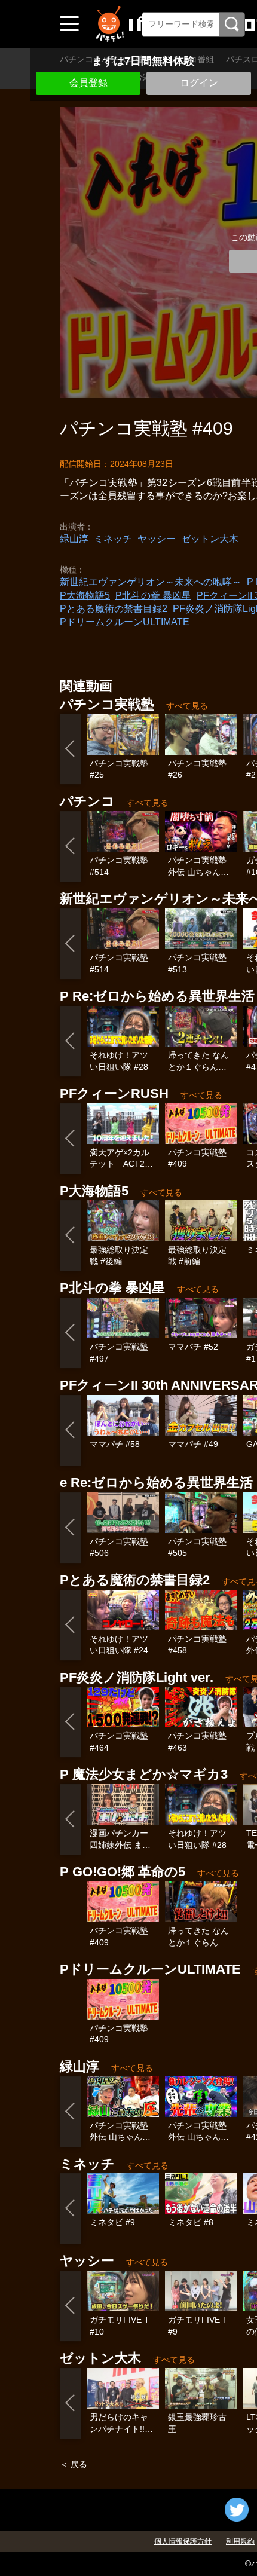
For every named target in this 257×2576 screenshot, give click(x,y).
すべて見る (187, 706)
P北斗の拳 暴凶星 (153, 596)
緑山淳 (74, 539)
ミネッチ (113, 539)
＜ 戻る (74, 2464)
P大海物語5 (85, 596)
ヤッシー (157, 539)
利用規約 (240, 2541)
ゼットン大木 (210, 539)
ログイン (199, 83)
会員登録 (88, 83)
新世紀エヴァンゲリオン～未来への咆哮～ (151, 582)
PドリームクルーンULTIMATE (125, 622)
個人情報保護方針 (183, 2541)
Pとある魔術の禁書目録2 (114, 609)
